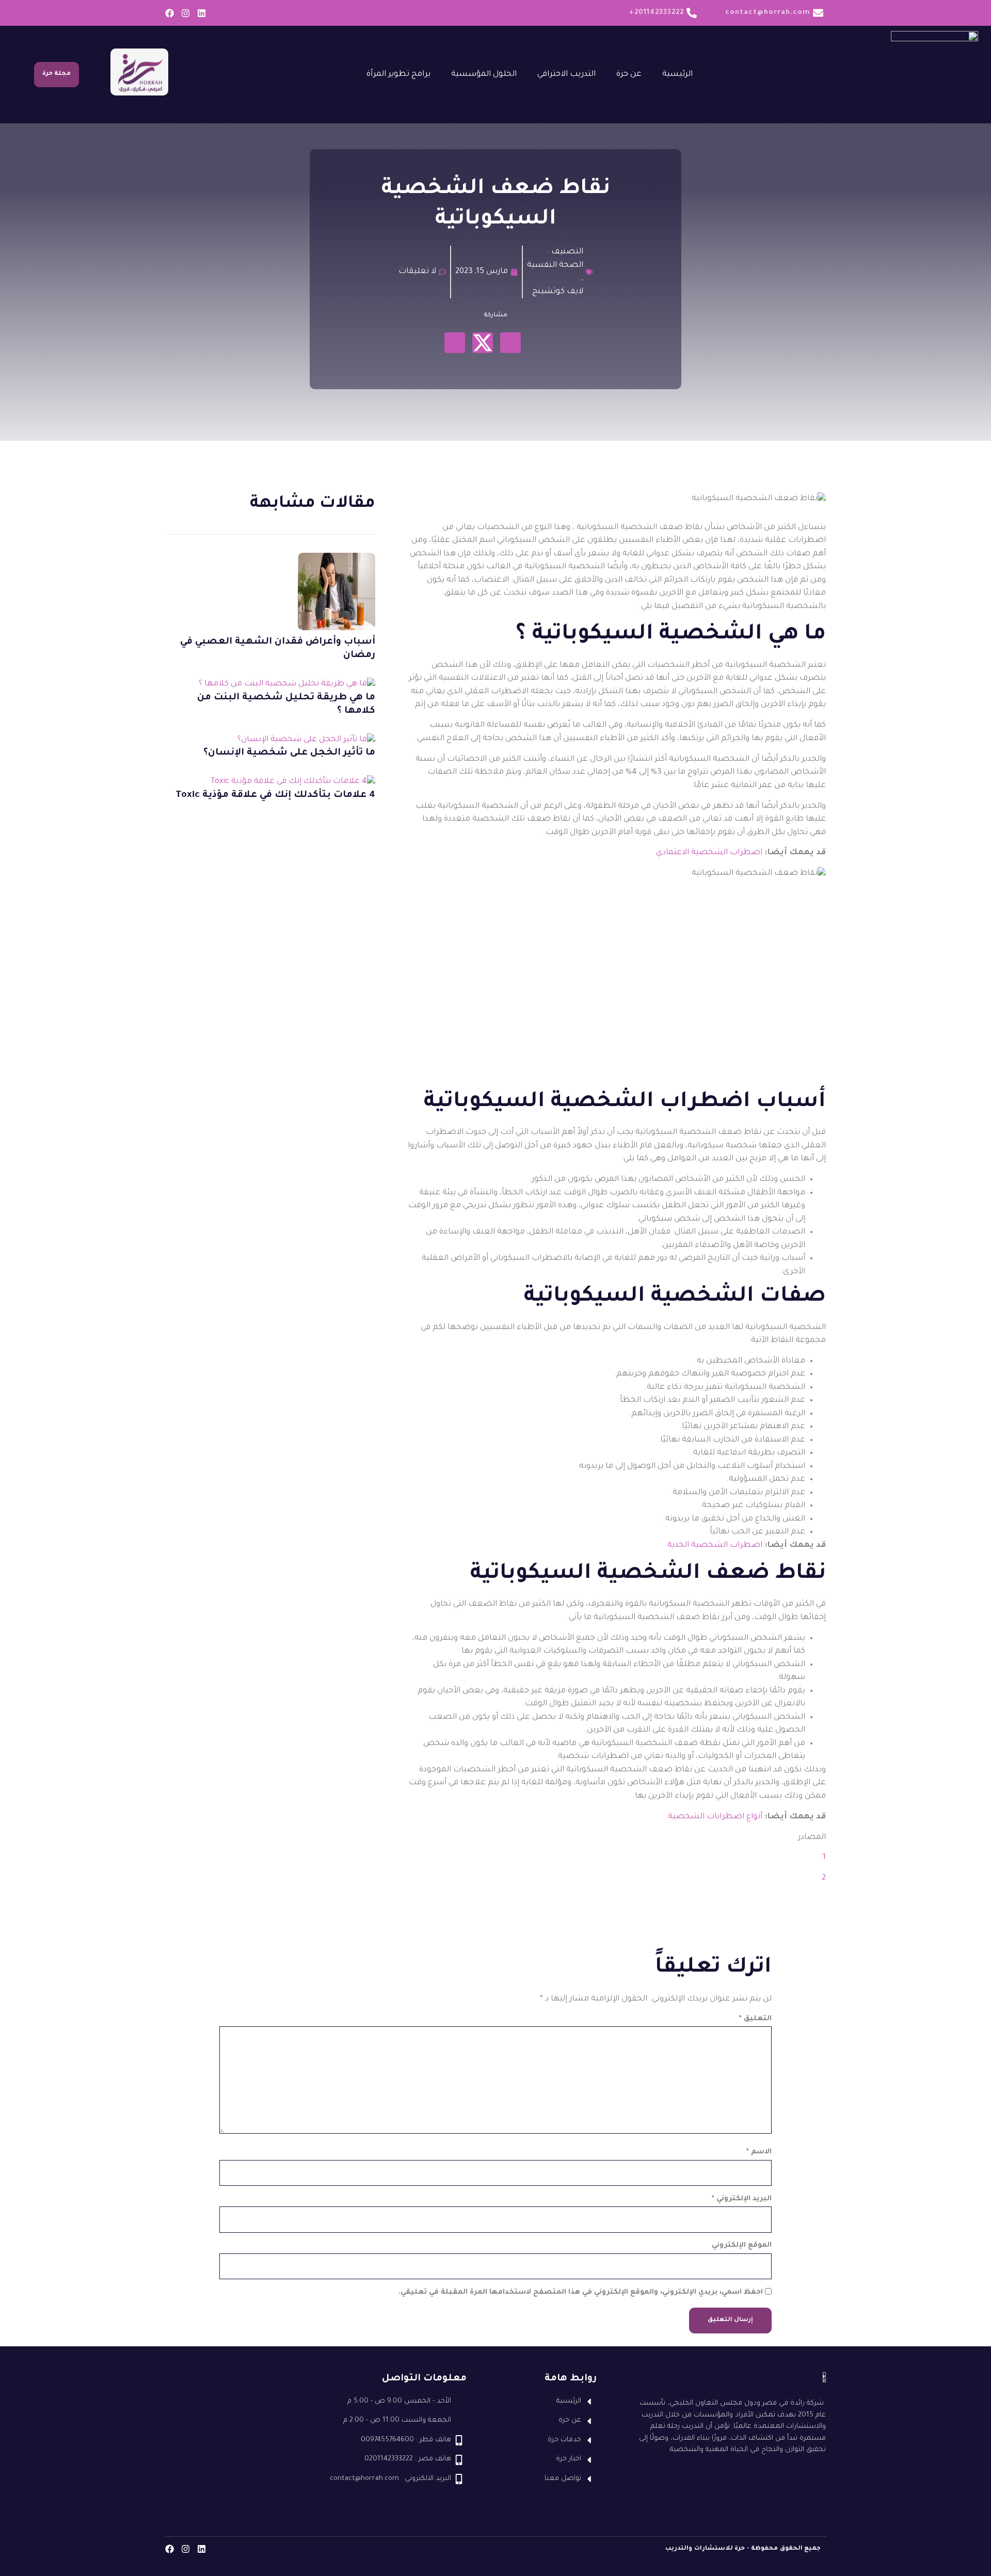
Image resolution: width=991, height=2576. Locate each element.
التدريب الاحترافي (566, 75)
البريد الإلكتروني (742, 2199)
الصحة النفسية (555, 266)
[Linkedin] (202, 13)
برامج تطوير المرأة (398, 75)
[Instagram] (186, 13)
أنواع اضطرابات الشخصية (715, 1817)
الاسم (759, 2152)
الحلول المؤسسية (484, 75)
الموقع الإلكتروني (742, 2245)
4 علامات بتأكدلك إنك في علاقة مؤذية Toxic (275, 795)
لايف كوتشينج (558, 292)
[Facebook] (170, 13)
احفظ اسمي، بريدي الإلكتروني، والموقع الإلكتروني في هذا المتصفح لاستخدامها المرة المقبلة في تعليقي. (581, 2292)
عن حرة (629, 75)
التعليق (755, 2019)
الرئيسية (677, 75)
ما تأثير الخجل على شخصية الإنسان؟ (289, 753)
